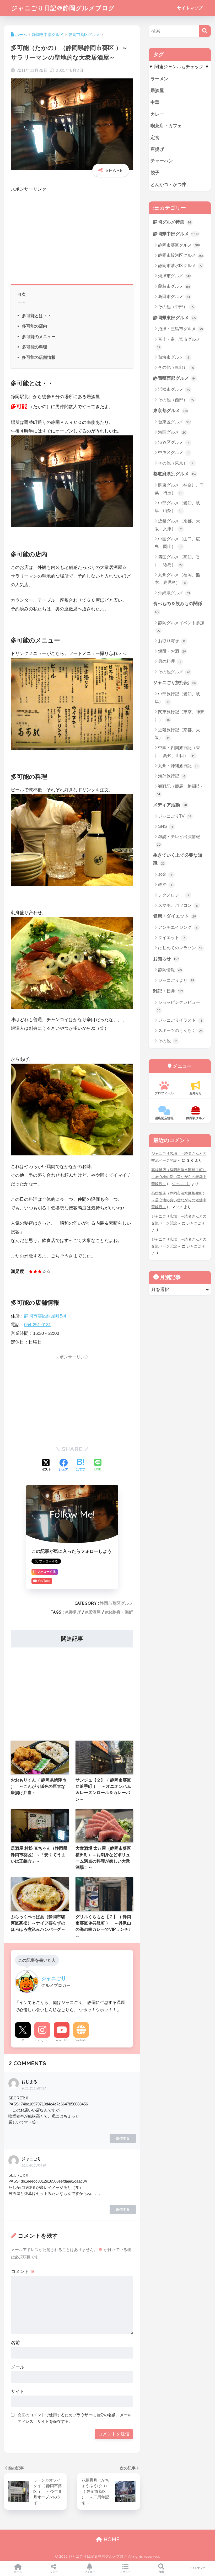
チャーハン (162, 161)
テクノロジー (174, 895)
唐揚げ (74, 1612)
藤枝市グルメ (174, 286)
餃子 (155, 173)
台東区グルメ (174, 422)
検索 (161, 2572)
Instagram (42, 2040)
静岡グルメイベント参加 (181, 627)
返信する (123, 2138)
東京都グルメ (171, 411)
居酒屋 (94, 1612)
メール (18, 2367)
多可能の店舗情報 (39, 357)
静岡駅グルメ (196, 1118)
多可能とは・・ (37, 316)
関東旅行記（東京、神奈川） (179, 716)
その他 (168, 1041)
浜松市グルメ (174, 389)
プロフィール (164, 1093)
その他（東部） (176, 367)
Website (81, 2040)
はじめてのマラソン (180, 948)
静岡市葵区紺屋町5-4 (45, 1316)
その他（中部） (176, 307)
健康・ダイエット (175, 916)
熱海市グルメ (174, 357)
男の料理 (170, 661)
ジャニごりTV (175, 816)
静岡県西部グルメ (174, 378)
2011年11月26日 (34, 2088)
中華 (155, 102)
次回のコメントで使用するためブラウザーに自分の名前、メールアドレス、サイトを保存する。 (75, 2418)
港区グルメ (172, 432)
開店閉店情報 (164, 1118)
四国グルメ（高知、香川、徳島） (177, 561)
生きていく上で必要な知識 (178, 859)
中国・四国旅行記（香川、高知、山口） (177, 751)
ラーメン (159, 79)
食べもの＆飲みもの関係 (178, 607)
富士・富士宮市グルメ (179, 343)
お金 (165, 874)
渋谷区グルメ (174, 442)
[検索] (205, 31)
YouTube (62, 2040)
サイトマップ (190, 8)
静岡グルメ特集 (172, 222)
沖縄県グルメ (174, 593)
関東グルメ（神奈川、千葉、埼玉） (179, 489)
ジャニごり (181, 1184)
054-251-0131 (37, 1325)
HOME (111, 2539)
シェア (54, 2572)
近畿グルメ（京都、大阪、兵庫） (177, 525)
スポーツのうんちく (180, 1030)
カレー (157, 114)
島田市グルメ (174, 297)
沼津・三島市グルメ (181, 329)
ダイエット (171, 938)
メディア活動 (170, 805)
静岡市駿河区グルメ (181, 255)
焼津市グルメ (175, 276)
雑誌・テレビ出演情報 (179, 840)
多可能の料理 (35, 347)
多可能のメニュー (39, 337)
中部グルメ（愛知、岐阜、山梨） (177, 507)
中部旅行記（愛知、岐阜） (177, 698)
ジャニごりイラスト (180, 1020)
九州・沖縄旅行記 (178, 766)
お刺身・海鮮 (121, 1612)
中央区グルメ (174, 453)
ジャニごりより (176, 980)
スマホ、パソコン (178, 905)
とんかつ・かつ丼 (168, 185)
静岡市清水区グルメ (180, 266)
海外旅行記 (172, 776)
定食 (155, 138)
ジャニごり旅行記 (175, 683)
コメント (23, 2272)
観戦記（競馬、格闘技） (181, 790)
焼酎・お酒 (172, 651)
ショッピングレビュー (178, 1006)
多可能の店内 (35, 326)
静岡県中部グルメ (176, 234)
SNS (166, 826)
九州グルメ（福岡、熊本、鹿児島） (177, 579)
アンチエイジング (178, 927)
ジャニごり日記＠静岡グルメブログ (63, 8)
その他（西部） (176, 400)
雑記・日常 (168, 991)
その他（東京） (176, 463)
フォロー (90, 2572)
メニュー (125, 2572)
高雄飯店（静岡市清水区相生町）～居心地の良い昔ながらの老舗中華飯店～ (179, 1177)
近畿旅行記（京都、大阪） (177, 734)
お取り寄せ (172, 641)
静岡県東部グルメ (174, 318)
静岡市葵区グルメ (116, 1603)
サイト (18, 2391)
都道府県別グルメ (175, 474)
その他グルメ (174, 672)
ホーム (18, 2572)
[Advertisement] (72, 237)
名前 (15, 2343)
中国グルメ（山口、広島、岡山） (177, 543)
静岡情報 (170, 970)
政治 (165, 885)
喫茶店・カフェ (166, 126)
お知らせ (166, 959)
